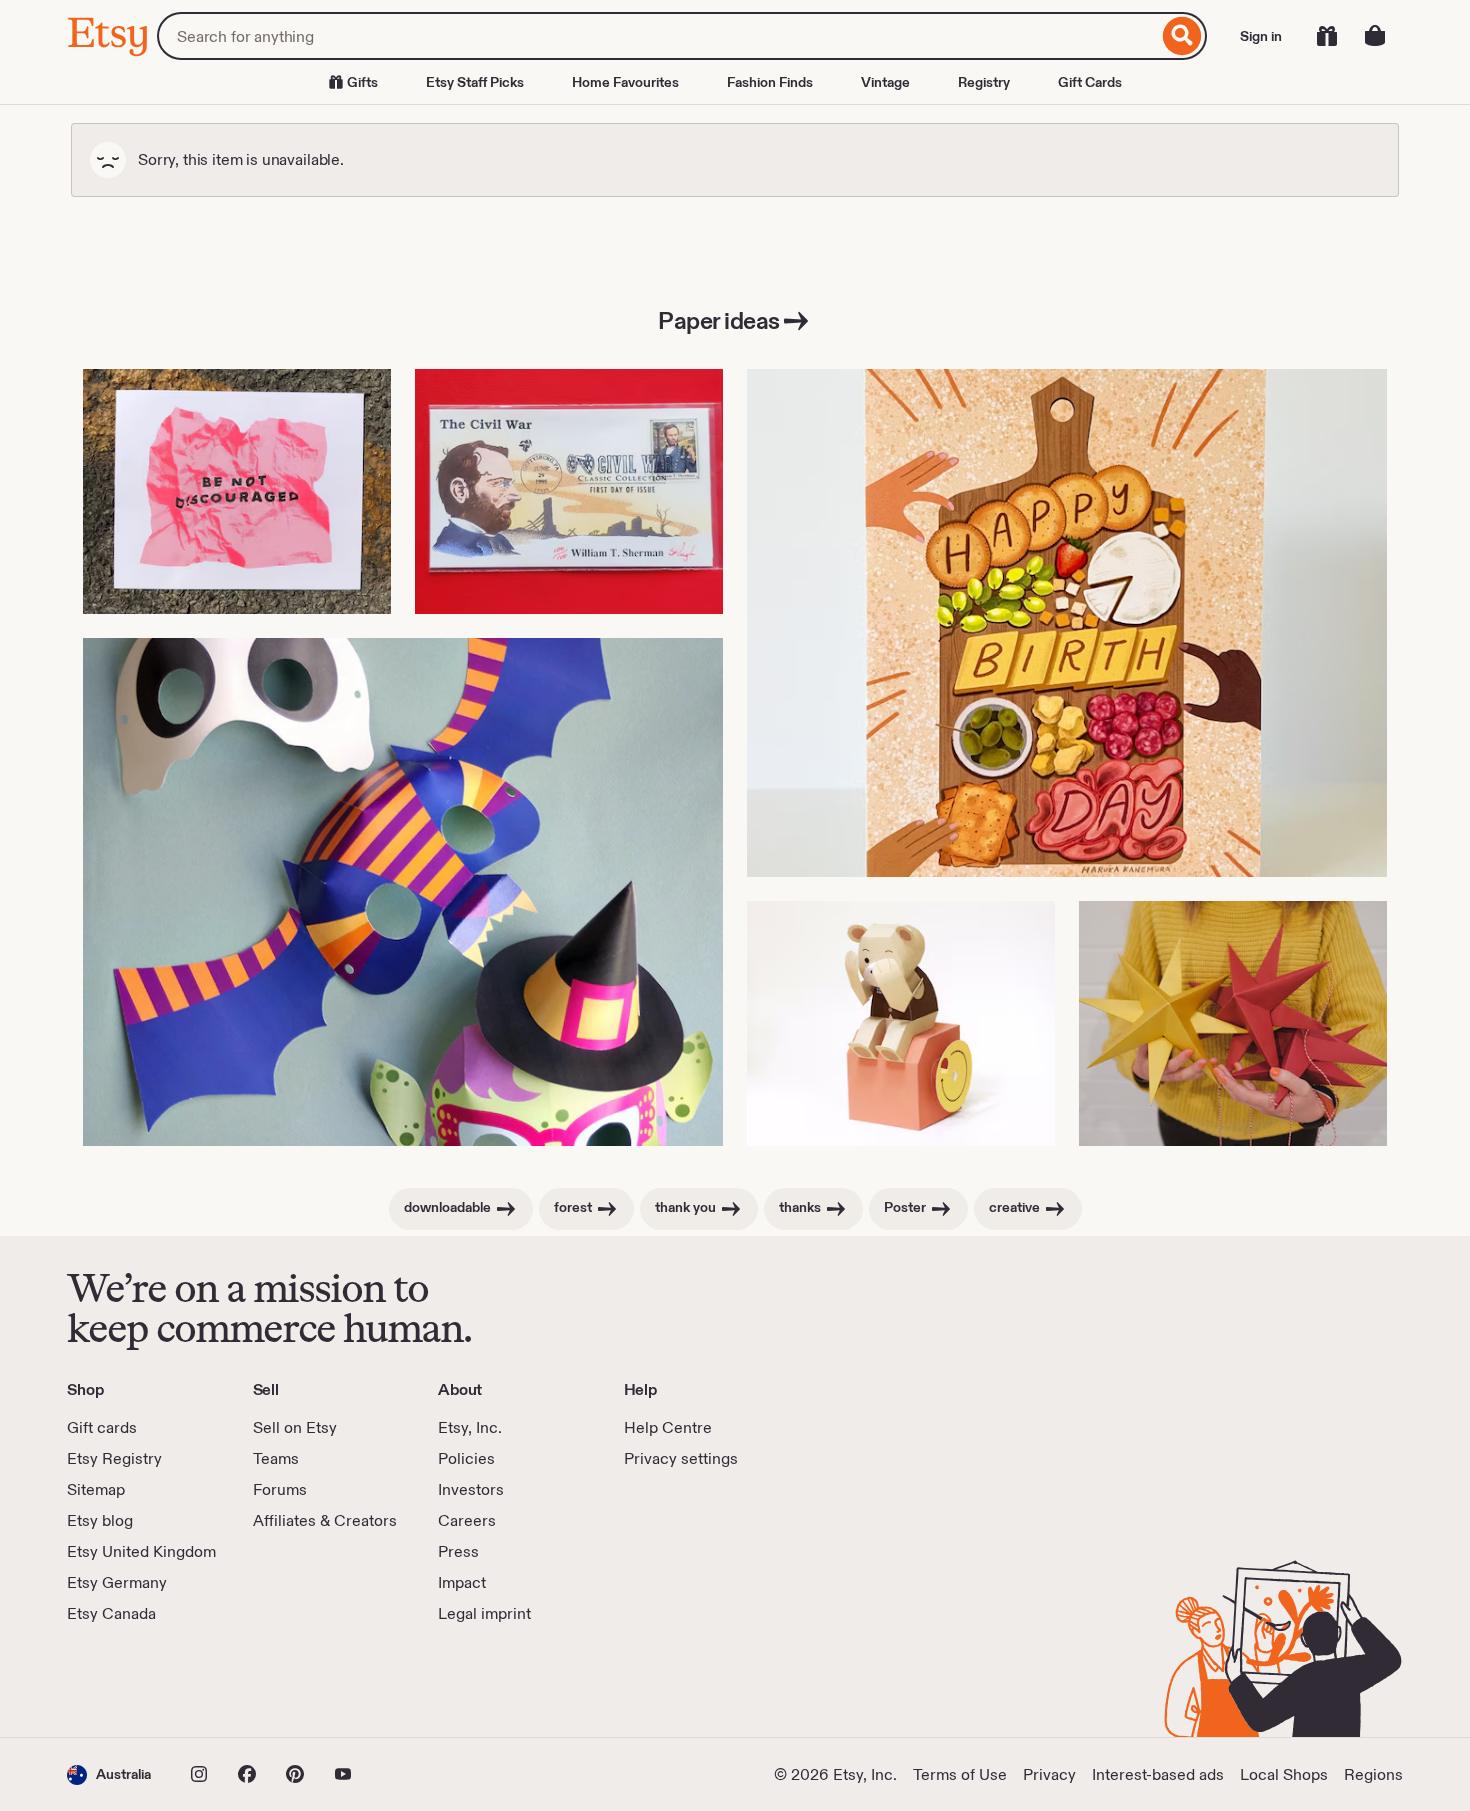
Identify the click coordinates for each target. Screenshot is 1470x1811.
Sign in (1261, 36)
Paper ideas (719, 320)
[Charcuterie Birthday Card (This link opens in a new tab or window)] (1067, 623)
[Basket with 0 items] (1375, 36)
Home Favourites (625, 82)
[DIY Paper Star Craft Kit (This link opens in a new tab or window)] (1233, 1023)
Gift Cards (1090, 82)
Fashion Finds (770, 82)
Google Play (285, 1681)
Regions (1373, 1774)
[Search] (1182, 36)
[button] (109, 1774)
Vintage (885, 82)
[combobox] (657, 36)
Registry (984, 82)
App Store (134, 1681)
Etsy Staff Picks (475, 82)
